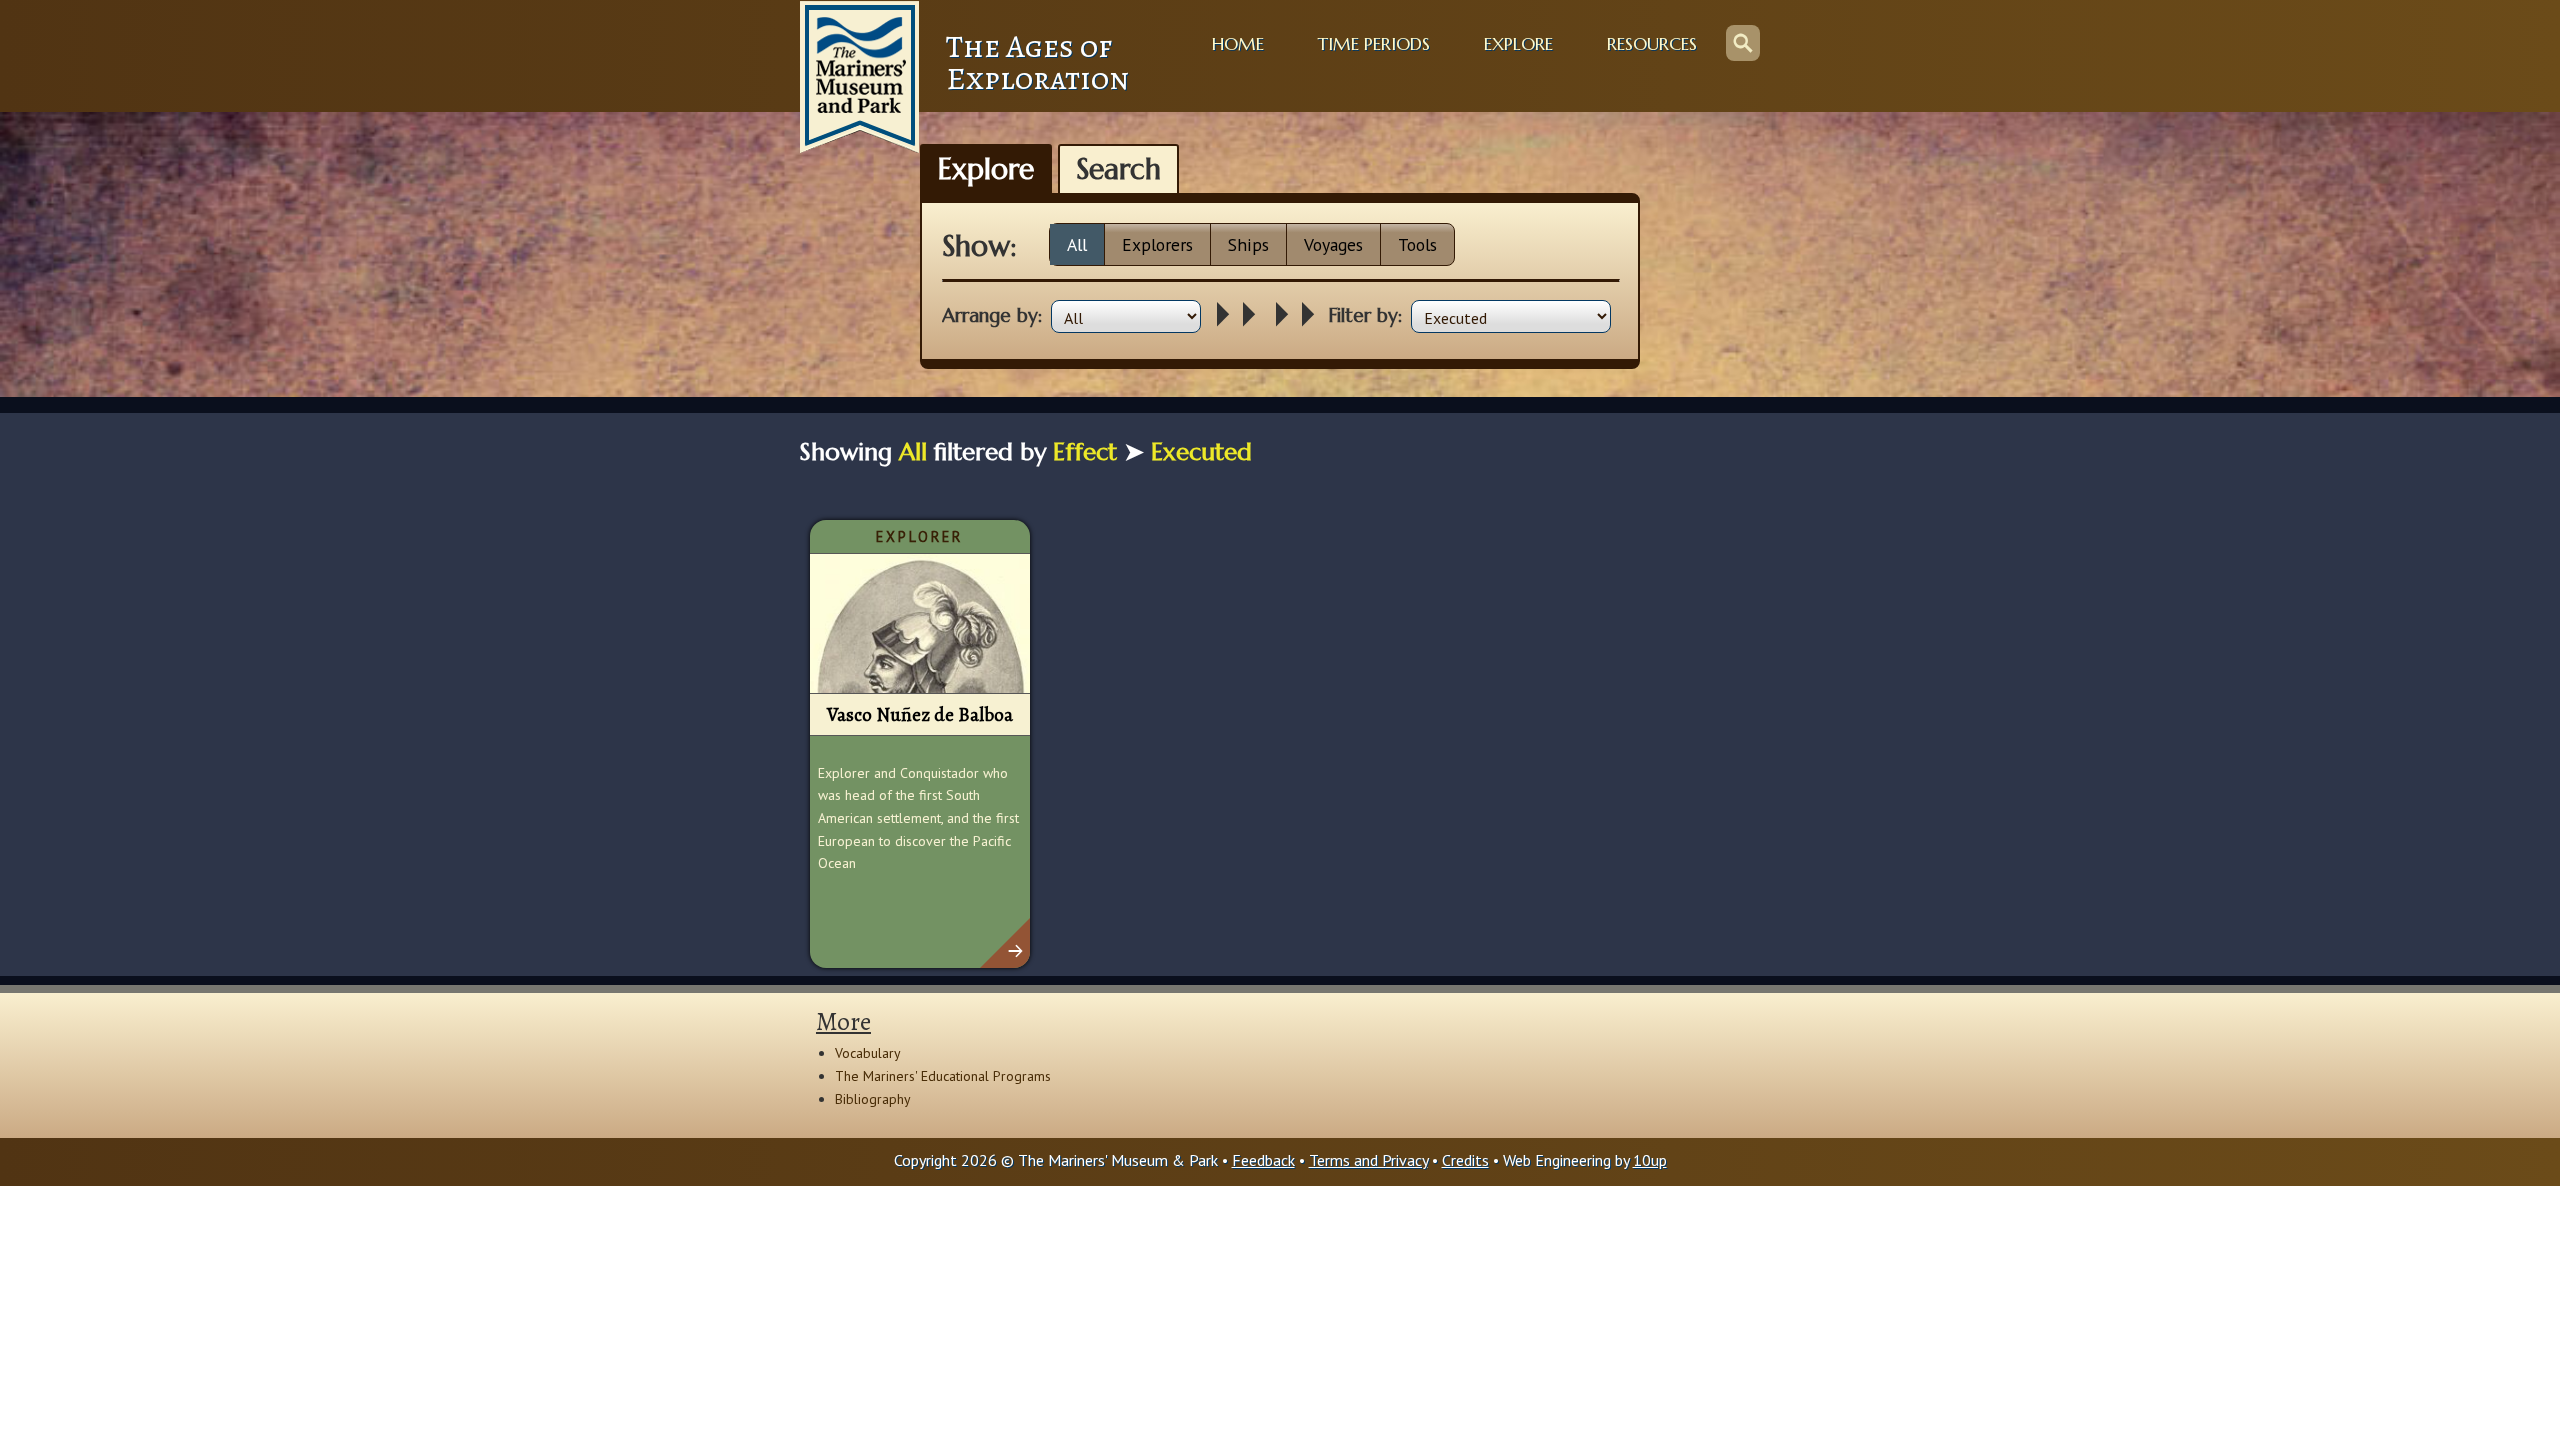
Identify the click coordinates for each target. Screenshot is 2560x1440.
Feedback (1263, 1160)
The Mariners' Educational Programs (943, 1076)
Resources (1652, 44)
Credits (1465, 1160)
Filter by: (1365, 315)
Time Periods (1374, 44)
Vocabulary (868, 1053)
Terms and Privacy (1368, 1160)
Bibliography (873, 1099)
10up (1650, 1160)
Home (1238, 44)
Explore (1518, 44)
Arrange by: (992, 315)
